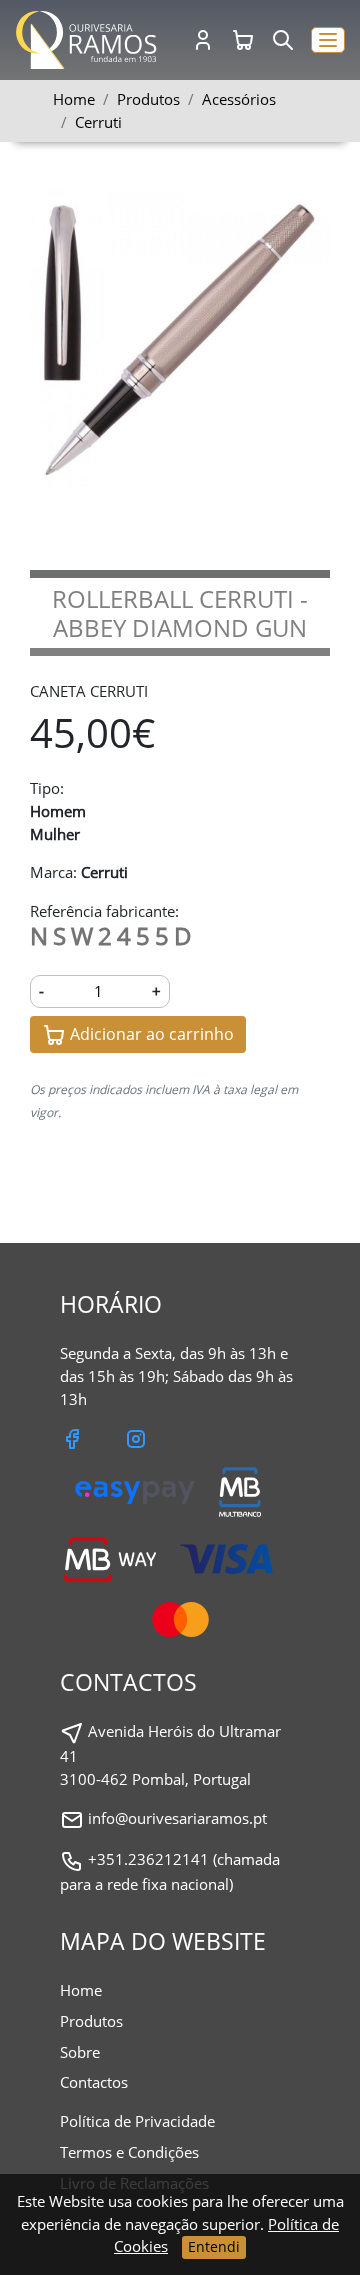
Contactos (94, 2082)
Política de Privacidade (137, 2121)
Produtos (91, 2021)
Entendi (214, 2246)
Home (74, 99)
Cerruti (98, 122)
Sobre (80, 2052)
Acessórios (239, 99)
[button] (328, 40)
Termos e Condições (129, 2152)
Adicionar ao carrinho (150, 1034)
